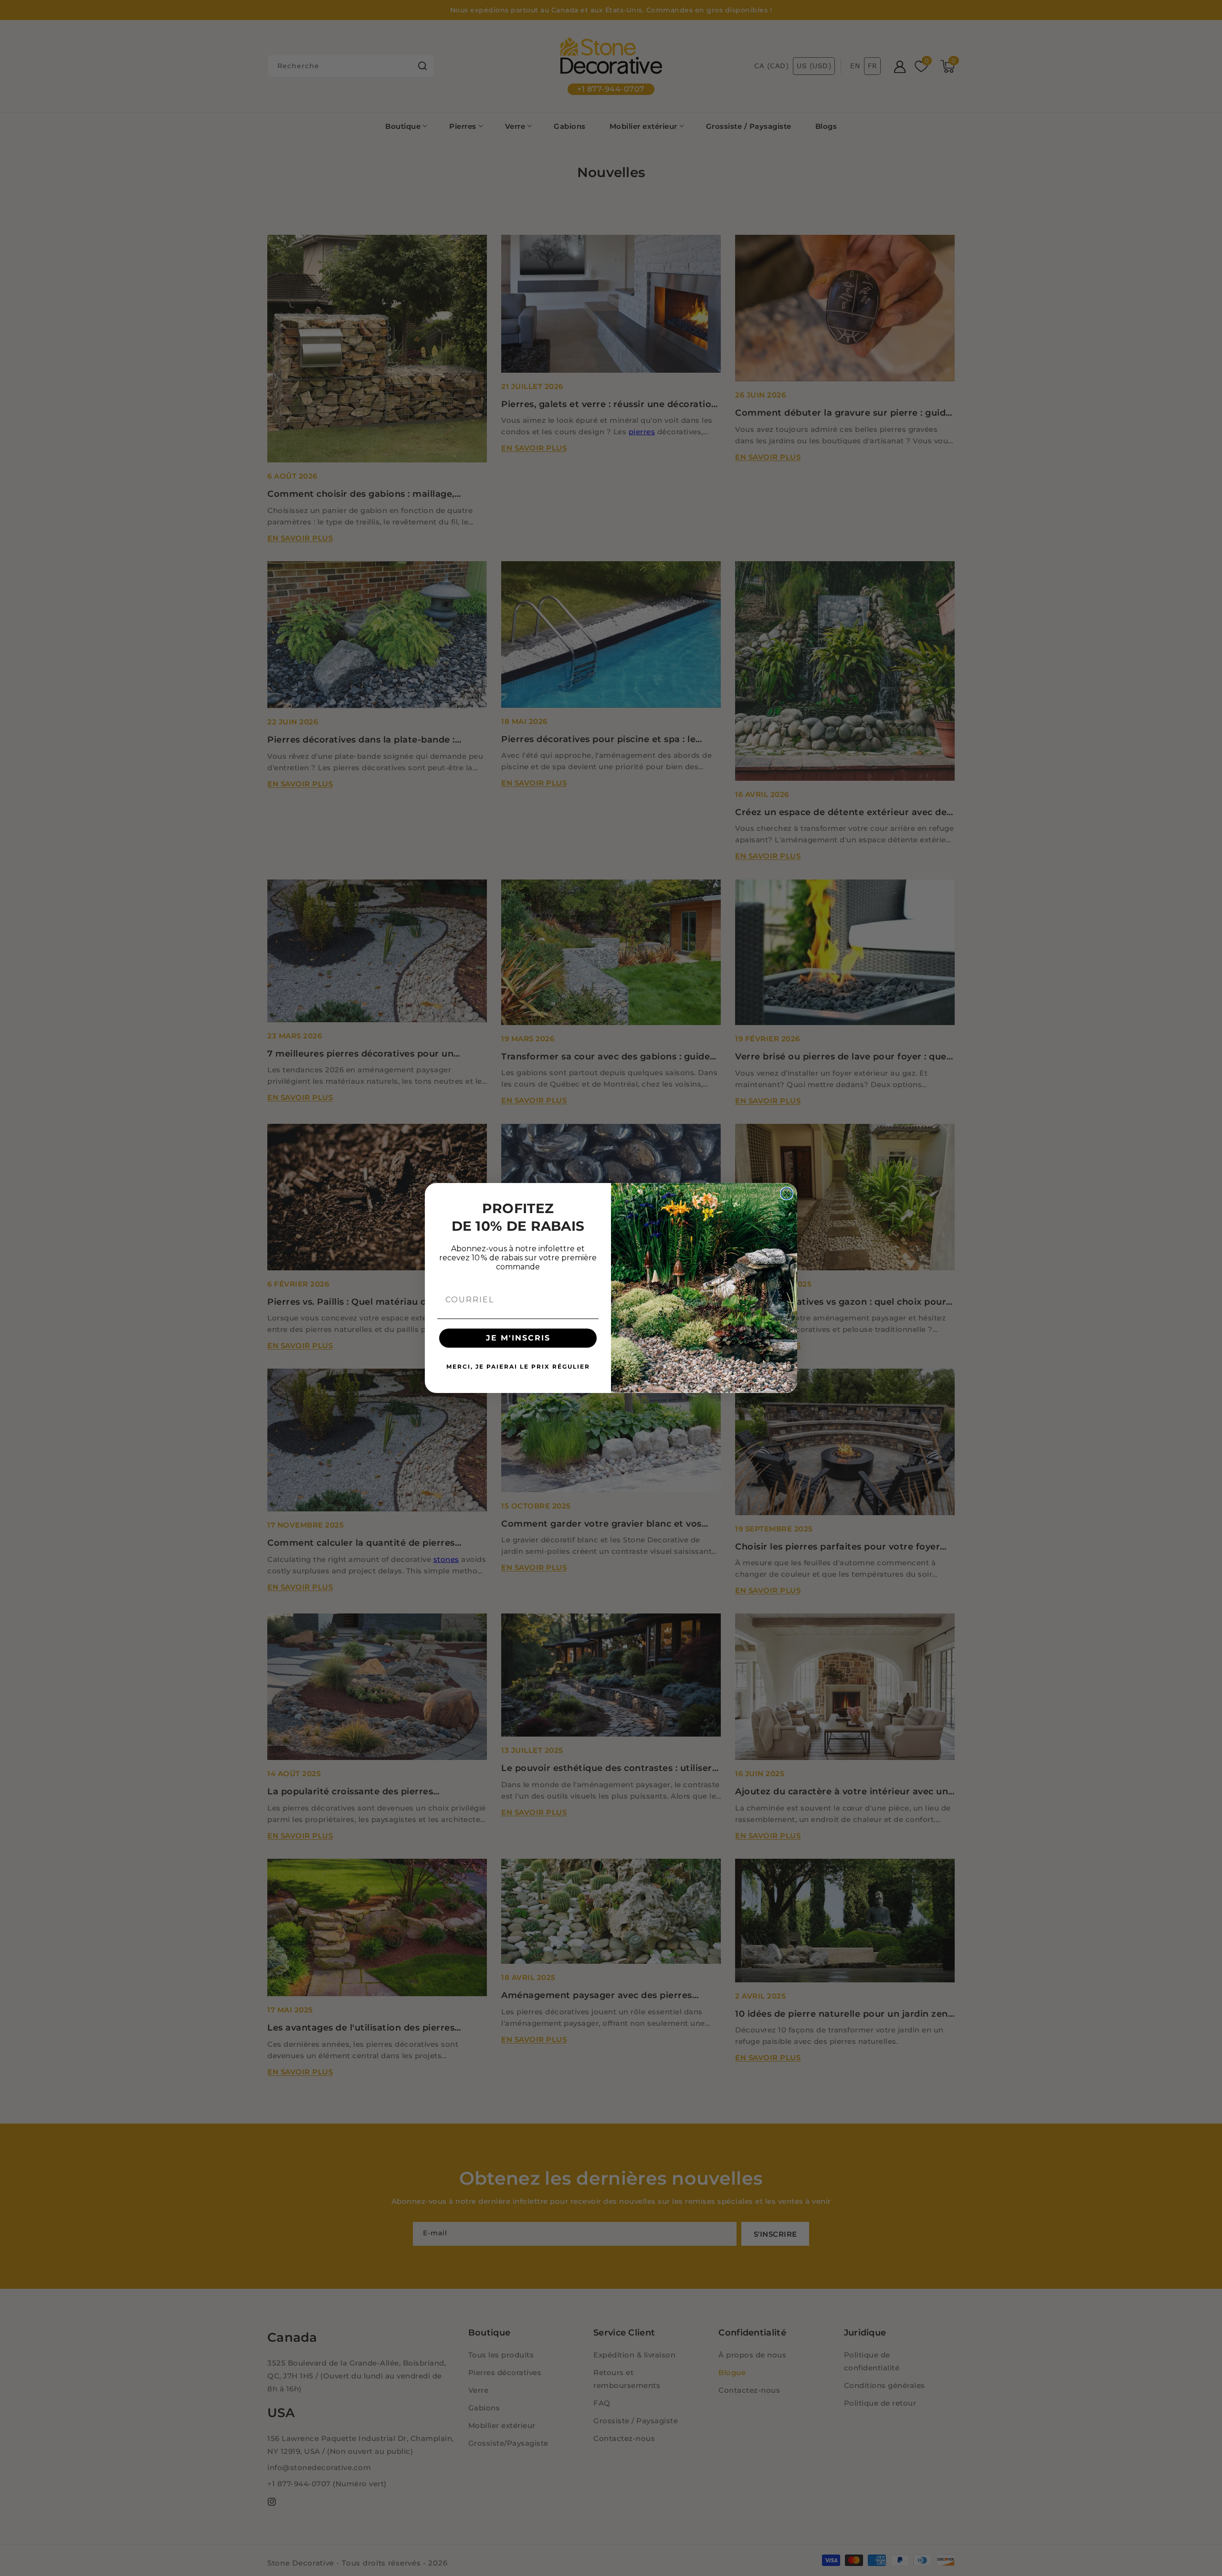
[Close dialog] (787, 1194)
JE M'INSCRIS (518, 1338)
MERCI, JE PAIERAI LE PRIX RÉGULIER (518, 1367)
